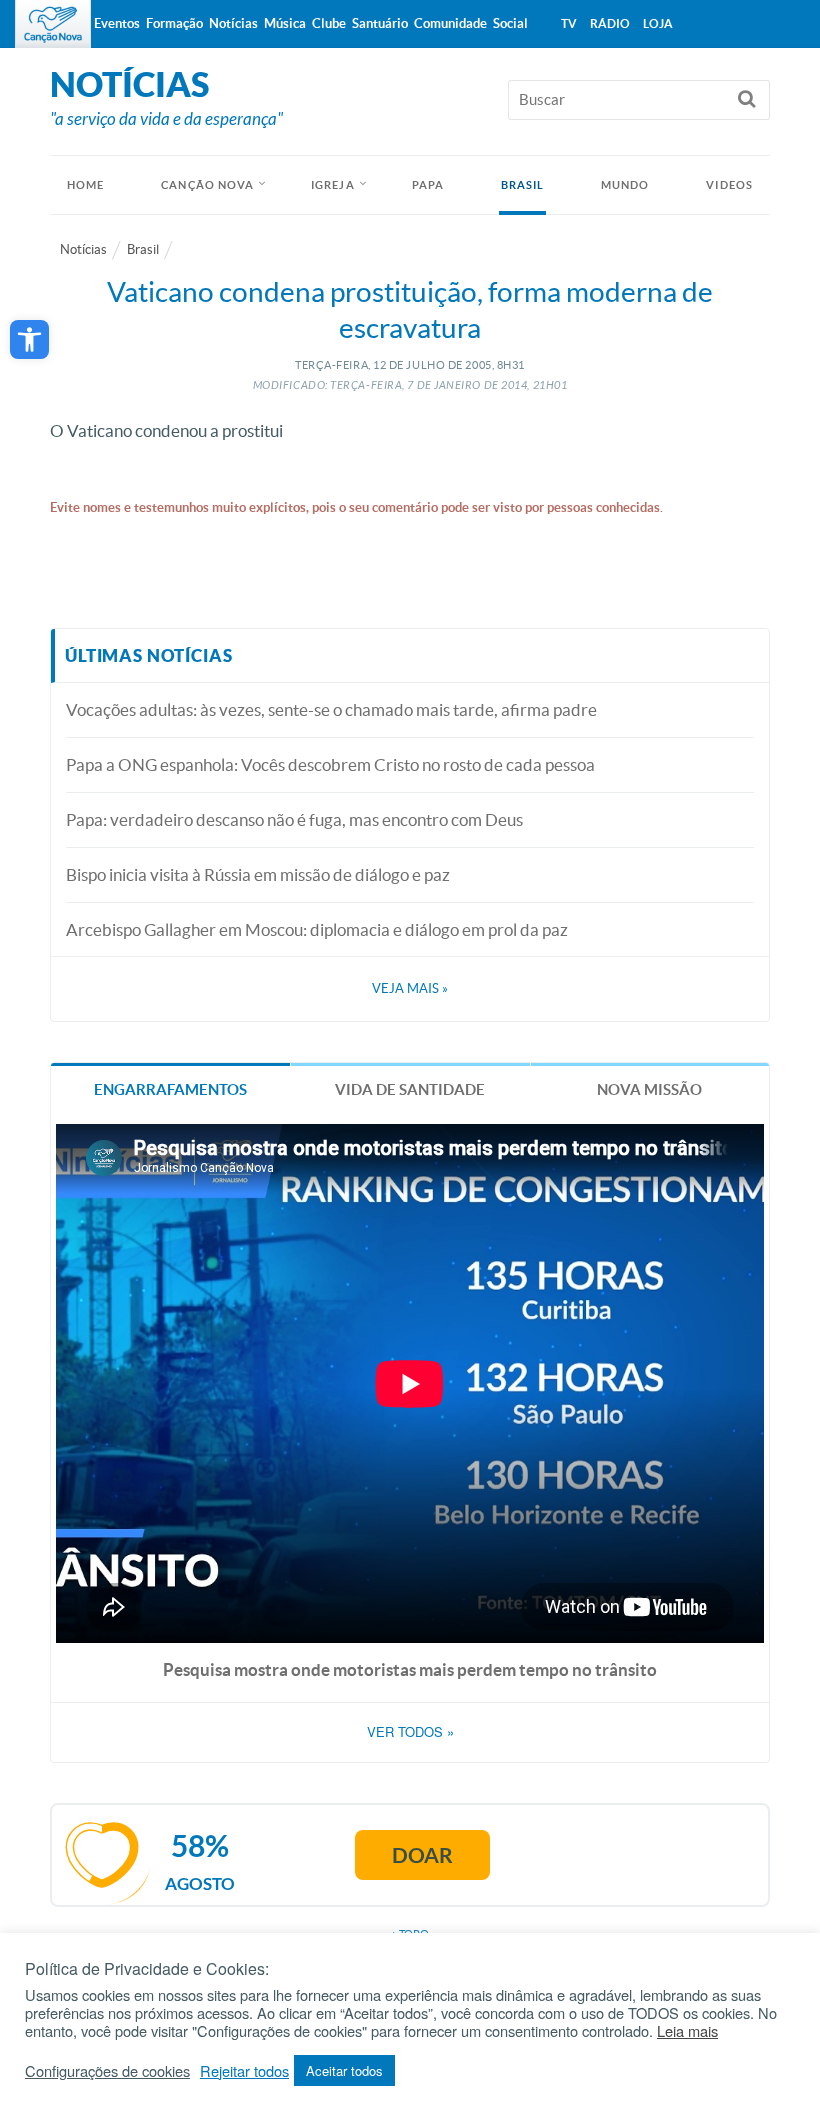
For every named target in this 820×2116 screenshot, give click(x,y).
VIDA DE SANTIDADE (410, 1089)
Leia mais (687, 2031)
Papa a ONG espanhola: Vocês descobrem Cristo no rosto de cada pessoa (330, 764)
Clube (329, 23)
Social (510, 23)
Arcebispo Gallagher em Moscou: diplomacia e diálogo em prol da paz (317, 929)
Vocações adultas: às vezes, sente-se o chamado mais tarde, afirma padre (331, 709)
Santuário (380, 23)
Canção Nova (207, 185)
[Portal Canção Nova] (53, 24)
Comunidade (450, 23)
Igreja (333, 185)
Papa (428, 185)
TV (569, 23)
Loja (658, 23)
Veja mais (410, 988)
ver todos (410, 1732)
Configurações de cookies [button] (107, 2071)
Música (285, 23)
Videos (729, 185)
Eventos (117, 23)
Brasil (523, 185)
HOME (85, 185)
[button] (29, 339)
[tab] (170, 1088)
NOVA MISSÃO (649, 1089)
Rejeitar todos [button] (244, 2071)
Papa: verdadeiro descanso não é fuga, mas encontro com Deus (294, 819)
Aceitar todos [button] (344, 2070)
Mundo (625, 185)
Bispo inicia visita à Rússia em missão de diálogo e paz (258, 874)
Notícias (83, 249)
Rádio (610, 23)
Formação (174, 23)
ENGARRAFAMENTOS (170, 1089)
